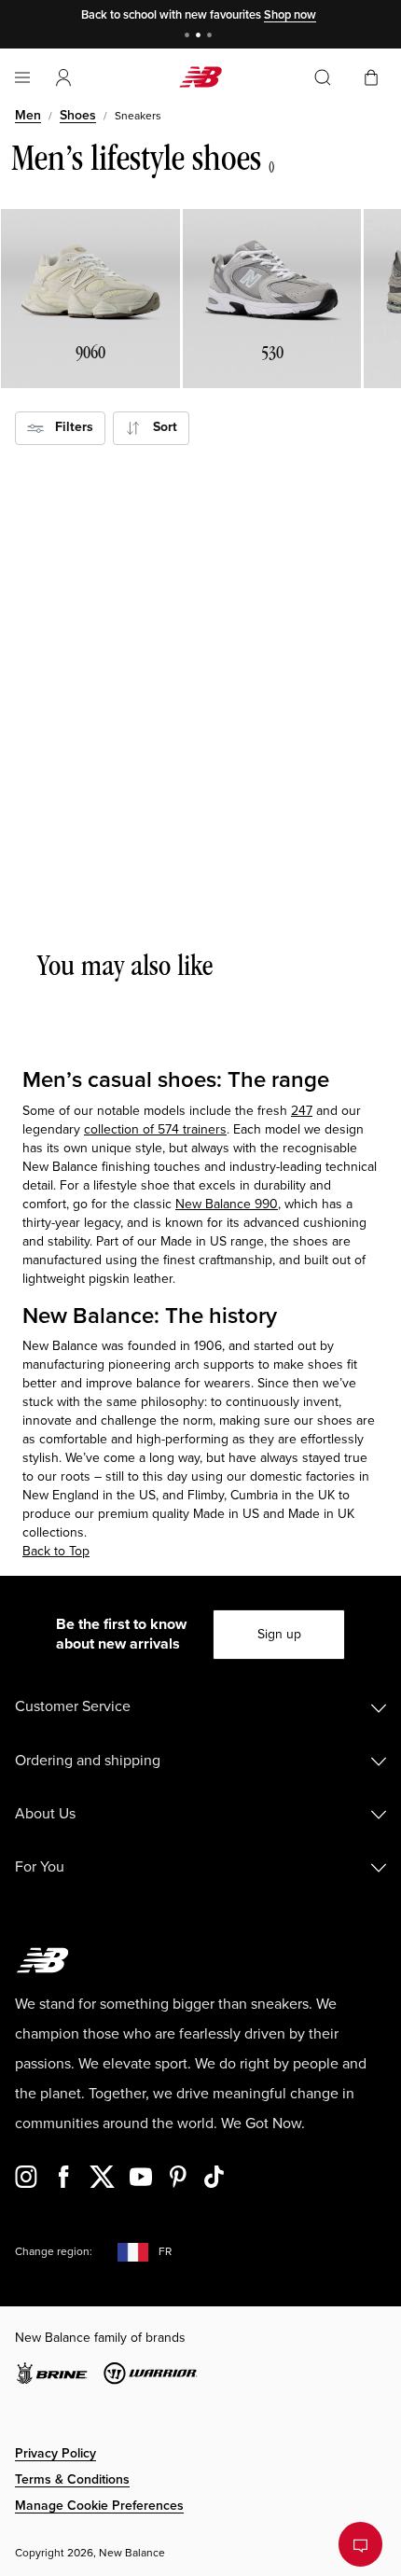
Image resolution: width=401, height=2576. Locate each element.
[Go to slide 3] (212, 37)
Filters (69, 427)
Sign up (279, 1634)
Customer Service (73, 1706)
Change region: (54, 2252)
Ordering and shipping (88, 1761)
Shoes (78, 115)
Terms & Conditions (72, 2479)
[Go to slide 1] (189, 37)
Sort (159, 427)
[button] (63, 77)
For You (40, 1867)
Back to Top (56, 1551)
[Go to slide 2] (200, 37)
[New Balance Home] (200, 77)
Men (28, 115)
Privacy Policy (55, 2453)
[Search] (323, 77)
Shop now (290, 15)
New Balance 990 (227, 1204)
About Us (45, 1814)
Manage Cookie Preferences (99, 2506)
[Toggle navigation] (22, 77)
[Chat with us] (360, 2544)
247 (302, 1111)
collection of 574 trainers (155, 1129)
